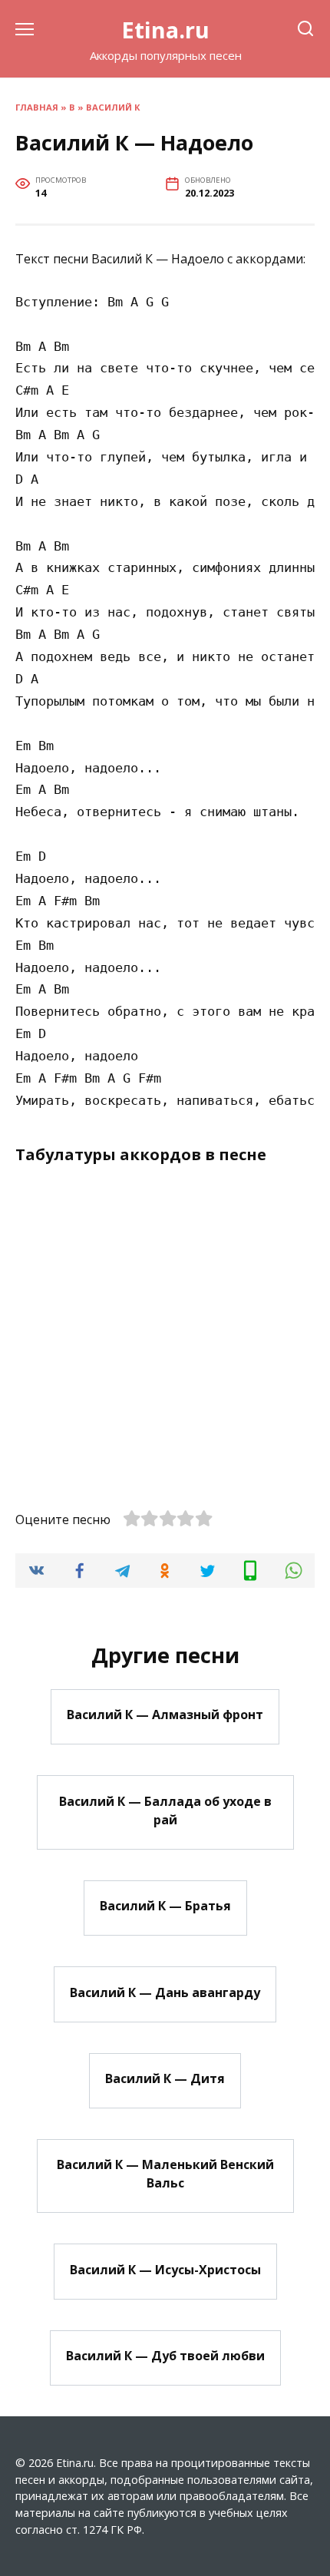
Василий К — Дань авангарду (165, 1992)
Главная (37, 107)
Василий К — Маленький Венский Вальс (165, 2174)
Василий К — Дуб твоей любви (165, 2356)
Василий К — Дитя (165, 2078)
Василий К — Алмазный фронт (165, 1715)
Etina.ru (165, 30)
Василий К (113, 107)
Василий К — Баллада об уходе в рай (165, 1810)
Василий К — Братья (165, 1906)
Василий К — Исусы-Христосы (165, 2269)
